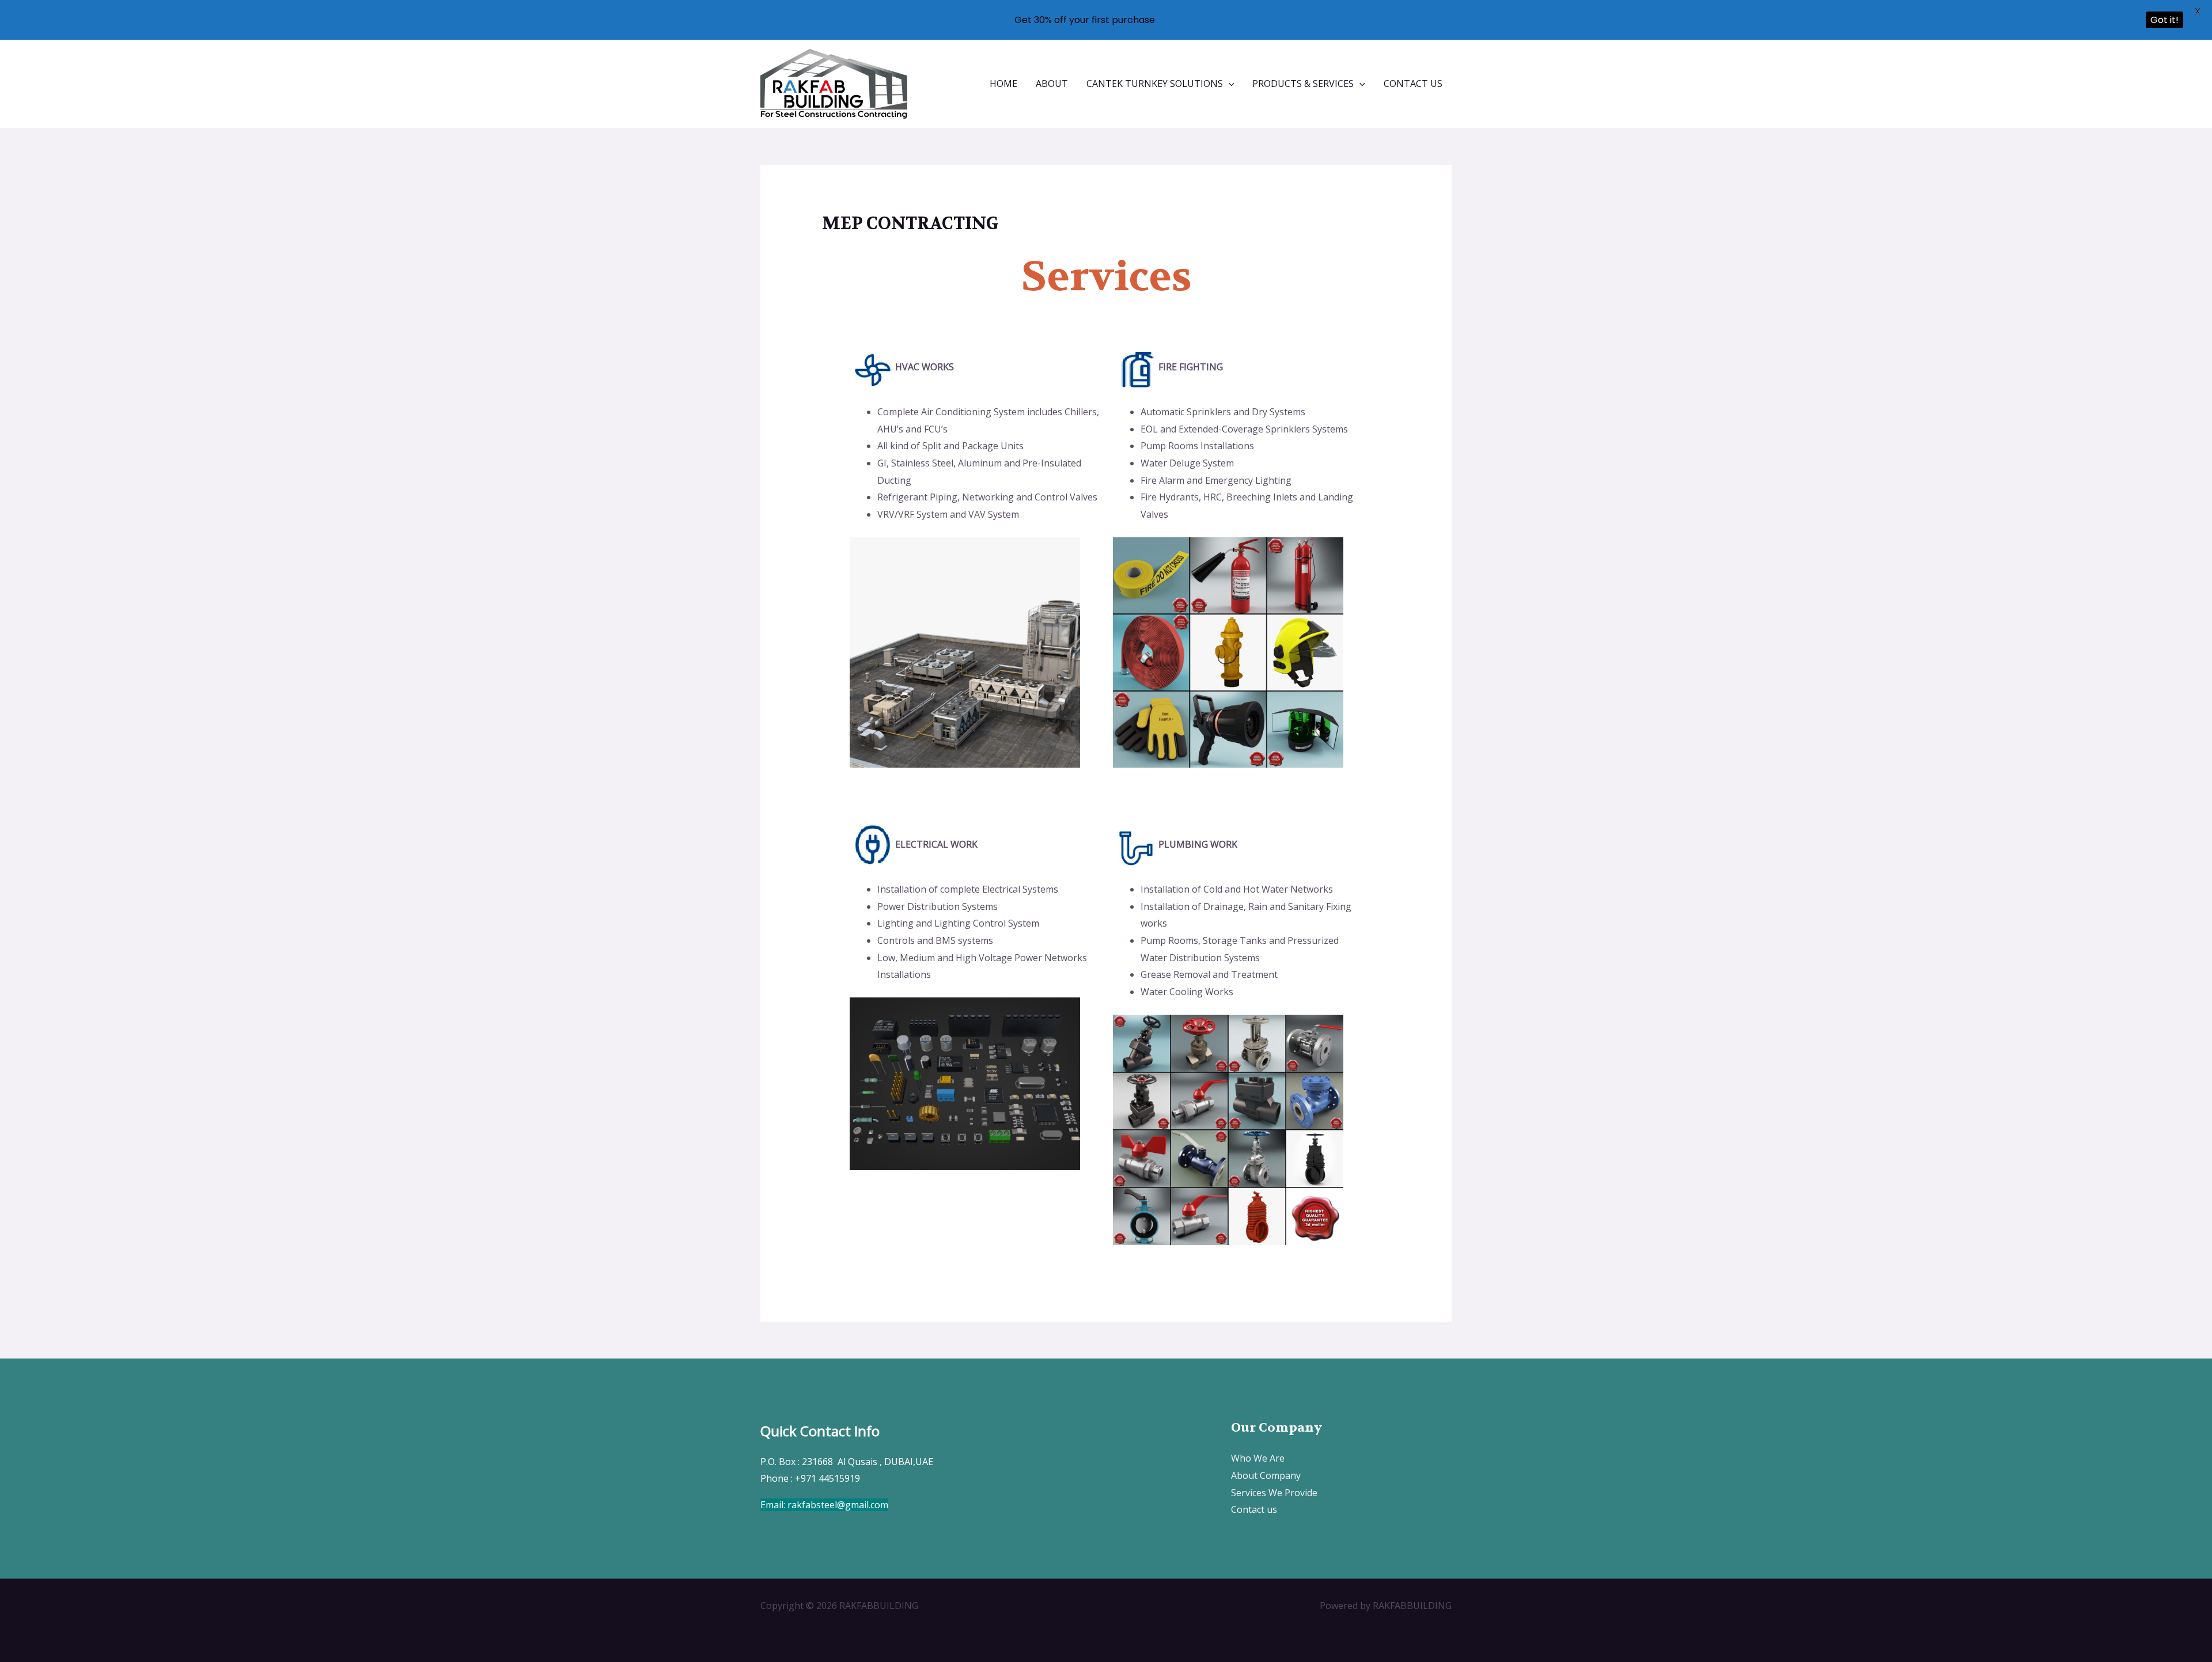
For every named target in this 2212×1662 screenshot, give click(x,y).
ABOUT (1052, 84)
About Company (1266, 1475)
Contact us (1254, 1509)
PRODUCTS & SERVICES (1303, 84)
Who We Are (1258, 1458)
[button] (1229, 84)
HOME (1003, 84)
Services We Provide (1274, 1493)
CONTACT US (1413, 84)
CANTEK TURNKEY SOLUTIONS (1155, 84)
